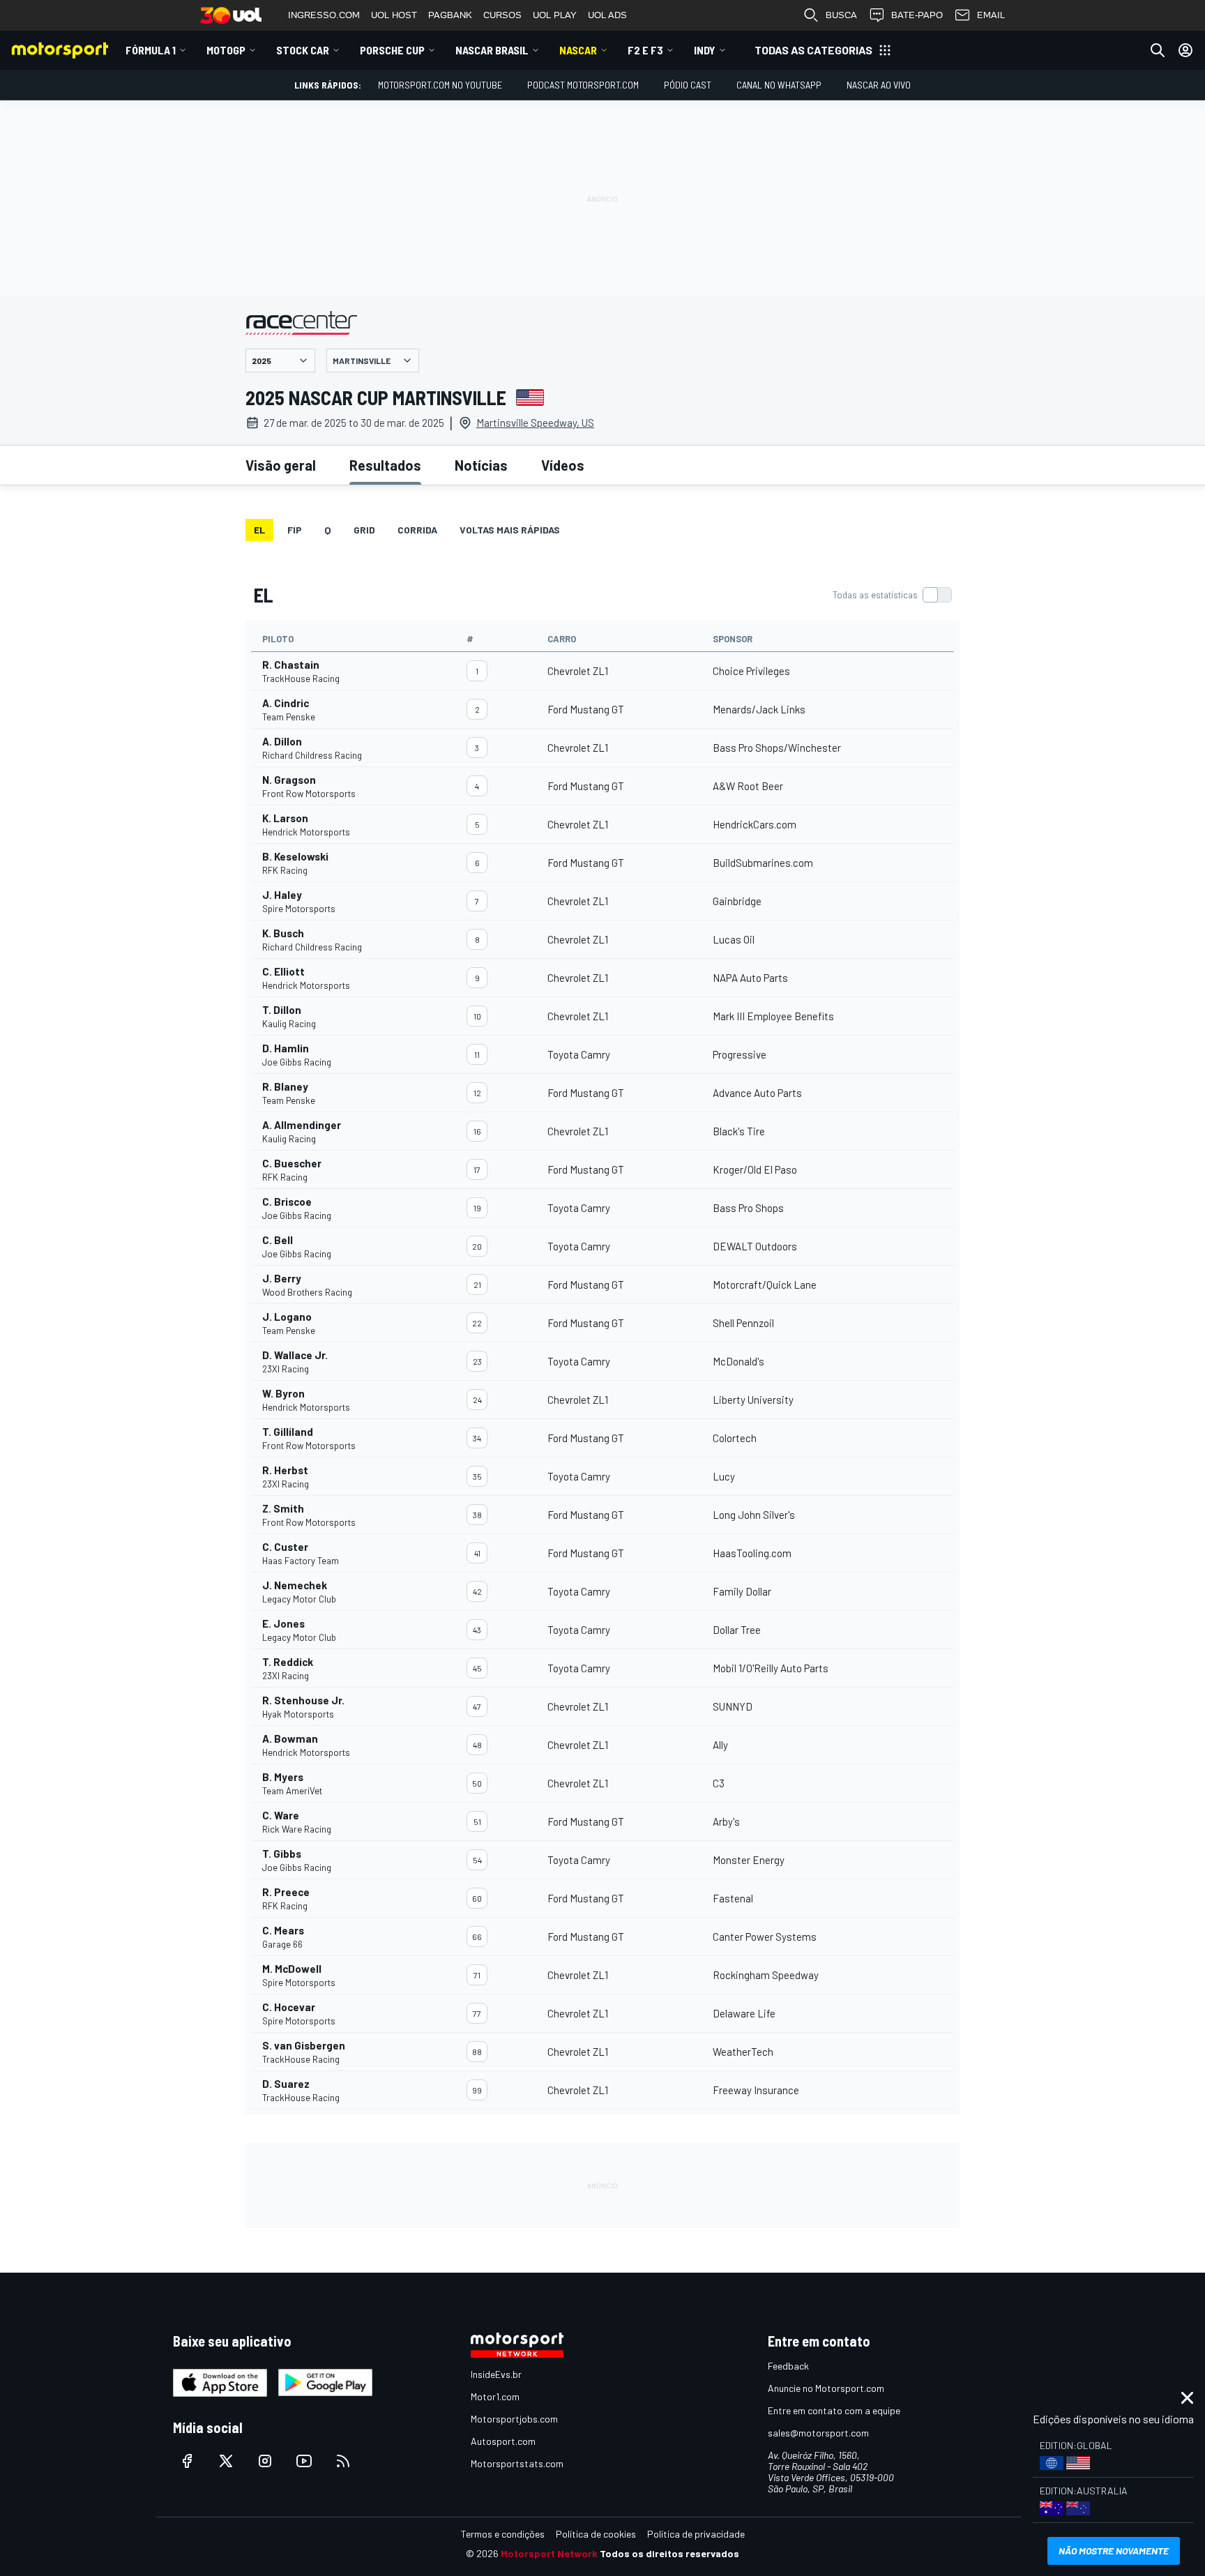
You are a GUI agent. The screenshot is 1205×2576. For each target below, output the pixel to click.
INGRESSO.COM (324, 15)
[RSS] (343, 2461)
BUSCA (841, 15)
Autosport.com (503, 2441)
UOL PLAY (555, 15)
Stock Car (303, 50)
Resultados (385, 465)
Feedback (788, 2366)
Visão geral (281, 465)
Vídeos (563, 465)
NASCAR (578, 50)
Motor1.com (495, 2396)
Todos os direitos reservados (669, 2553)
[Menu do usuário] (1185, 50)
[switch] (892, 595)
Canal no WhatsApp (779, 85)
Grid (364, 530)
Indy (705, 50)
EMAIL (991, 15)
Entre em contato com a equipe (834, 2410)
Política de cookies (596, 2534)
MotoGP (226, 50)
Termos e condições (503, 2534)
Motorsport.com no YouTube (440, 85)
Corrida (417, 530)
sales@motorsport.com (818, 2433)
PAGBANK (450, 15)
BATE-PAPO (917, 15)
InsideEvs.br (496, 2374)
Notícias (481, 465)
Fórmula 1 (151, 50)
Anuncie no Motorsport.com (826, 2388)
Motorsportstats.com (517, 2463)
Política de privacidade (696, 2534)
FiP (295, 530)
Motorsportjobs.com (514, 2419)
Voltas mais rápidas (510, 530)
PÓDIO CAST (688, 85)
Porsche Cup (392, 50)
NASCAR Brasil (492, 50)
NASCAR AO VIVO (879, 85)
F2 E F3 (645, 50)
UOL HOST (394, 15)
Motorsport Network (549, 2553)
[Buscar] (1158, 50)
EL (259, 530)
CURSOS (502, 15)
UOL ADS (607, 15)
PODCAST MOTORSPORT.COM (583, 85)
